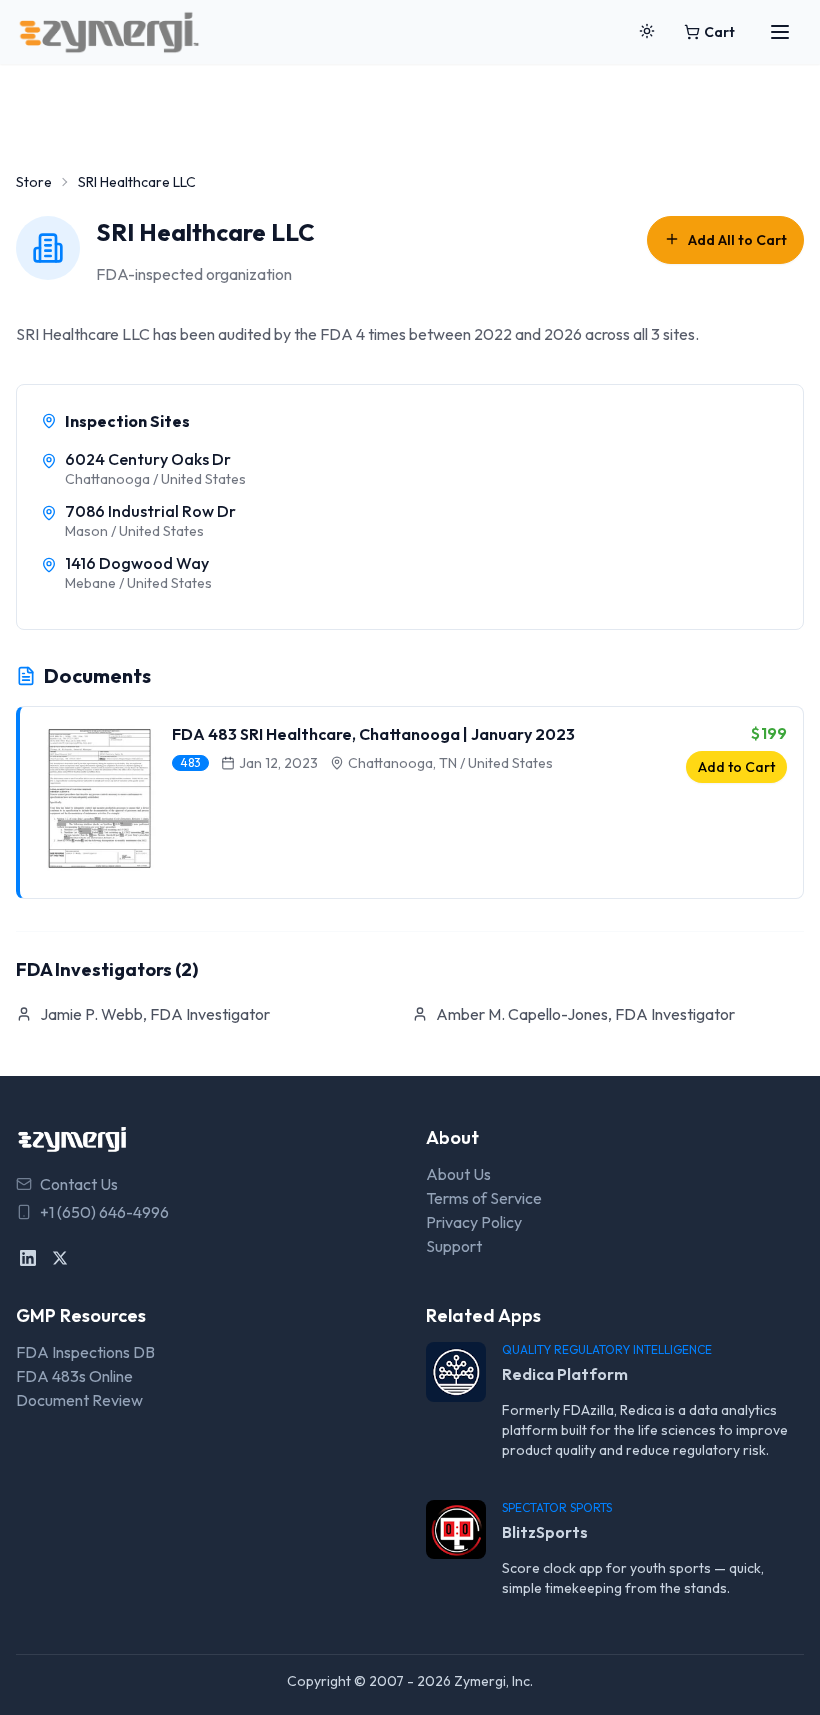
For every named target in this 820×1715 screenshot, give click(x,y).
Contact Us (79, 1184)
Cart (719, 32)
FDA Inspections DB (85, 1352)
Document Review (79, 1400)
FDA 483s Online (74, 1376)
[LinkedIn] (28, 1258)
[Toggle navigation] (780, 32)
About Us (458, 1174)
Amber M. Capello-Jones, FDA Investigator (585, 1014)
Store (34, 182)
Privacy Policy (474, 1222)
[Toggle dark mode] (647, 32)
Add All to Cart (737, 240)
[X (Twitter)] (60, 1258)
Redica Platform (565, 1374)
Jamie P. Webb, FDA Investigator (155, 1014)
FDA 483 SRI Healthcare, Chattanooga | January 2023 (373, 734)
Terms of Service (484, 1198)
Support (454, 1246)
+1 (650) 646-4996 (104, 1212)
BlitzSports (545, 1532)
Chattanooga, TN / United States (450, 763)
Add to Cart (736, 767)
